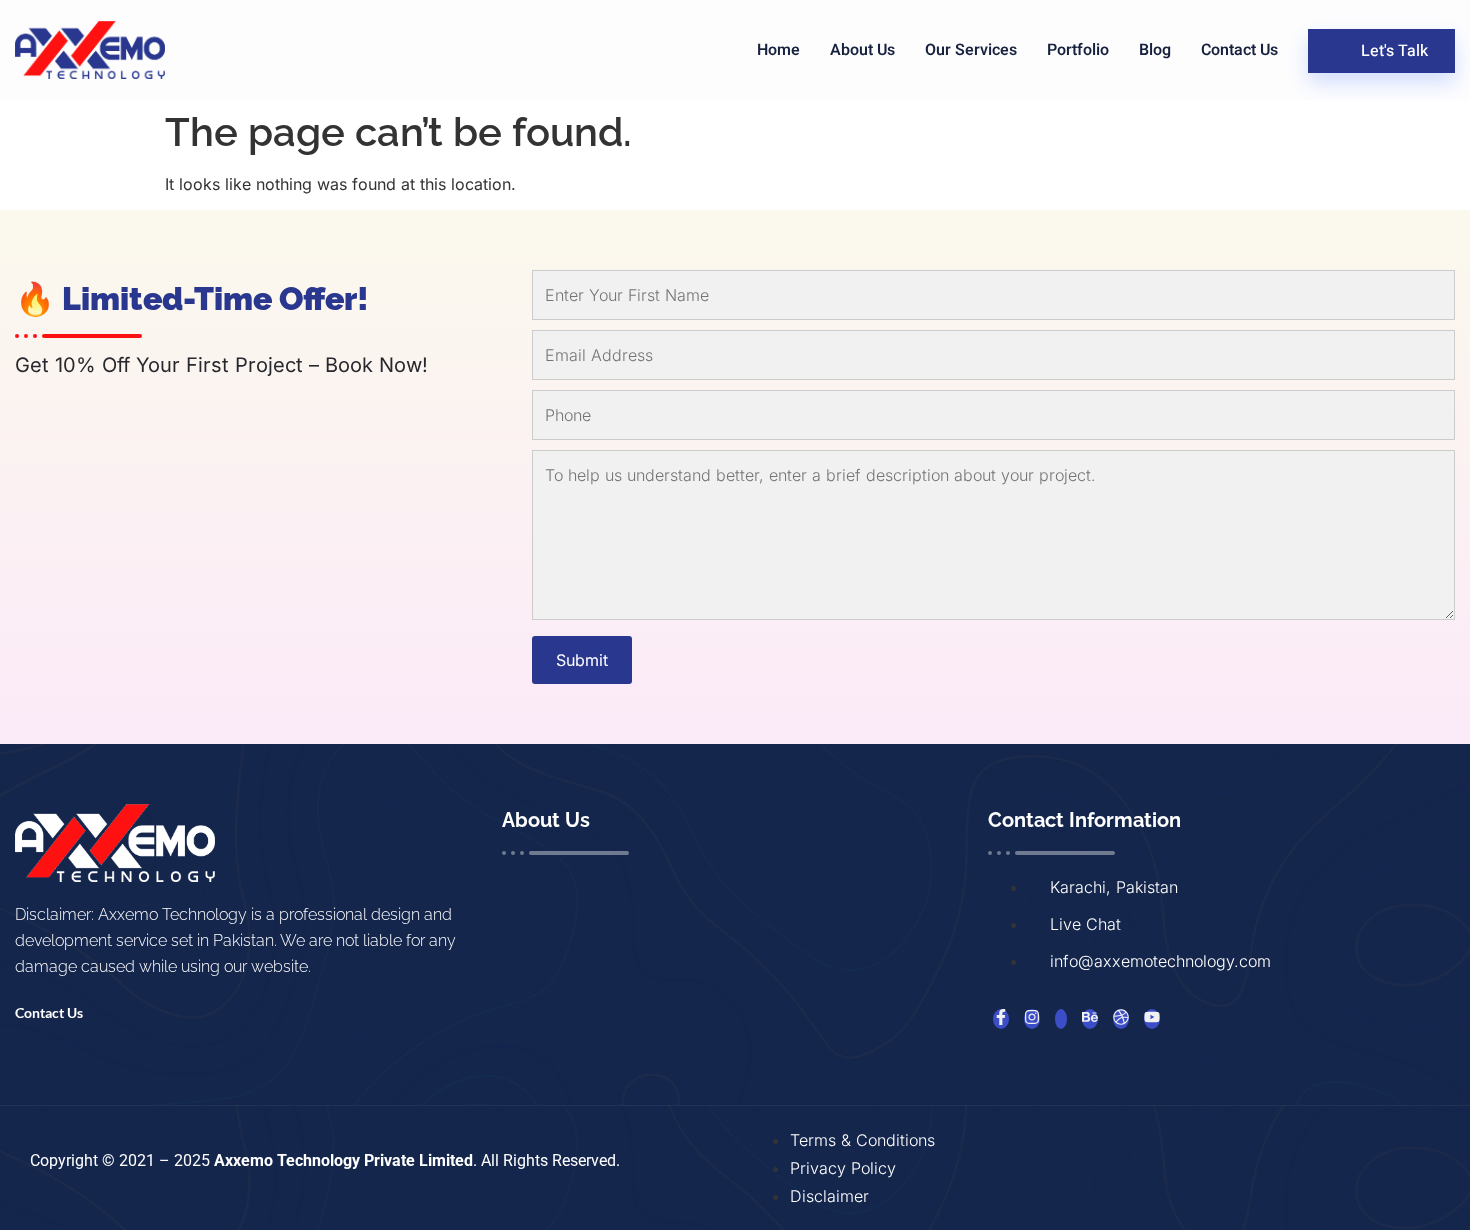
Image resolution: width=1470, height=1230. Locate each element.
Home (778, 50)
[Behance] (1090, 1019)
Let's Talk (1394, 51)
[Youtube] (1152, 1019)
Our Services (971, 50)
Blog (1155, 50)
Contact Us (1239, 50)
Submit (582, 660)
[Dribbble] (1121, 1019)
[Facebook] (1001, 1019)
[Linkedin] (1061, 1019)
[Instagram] (1032, 1019)
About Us (862, 50)
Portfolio (1078, 50)
